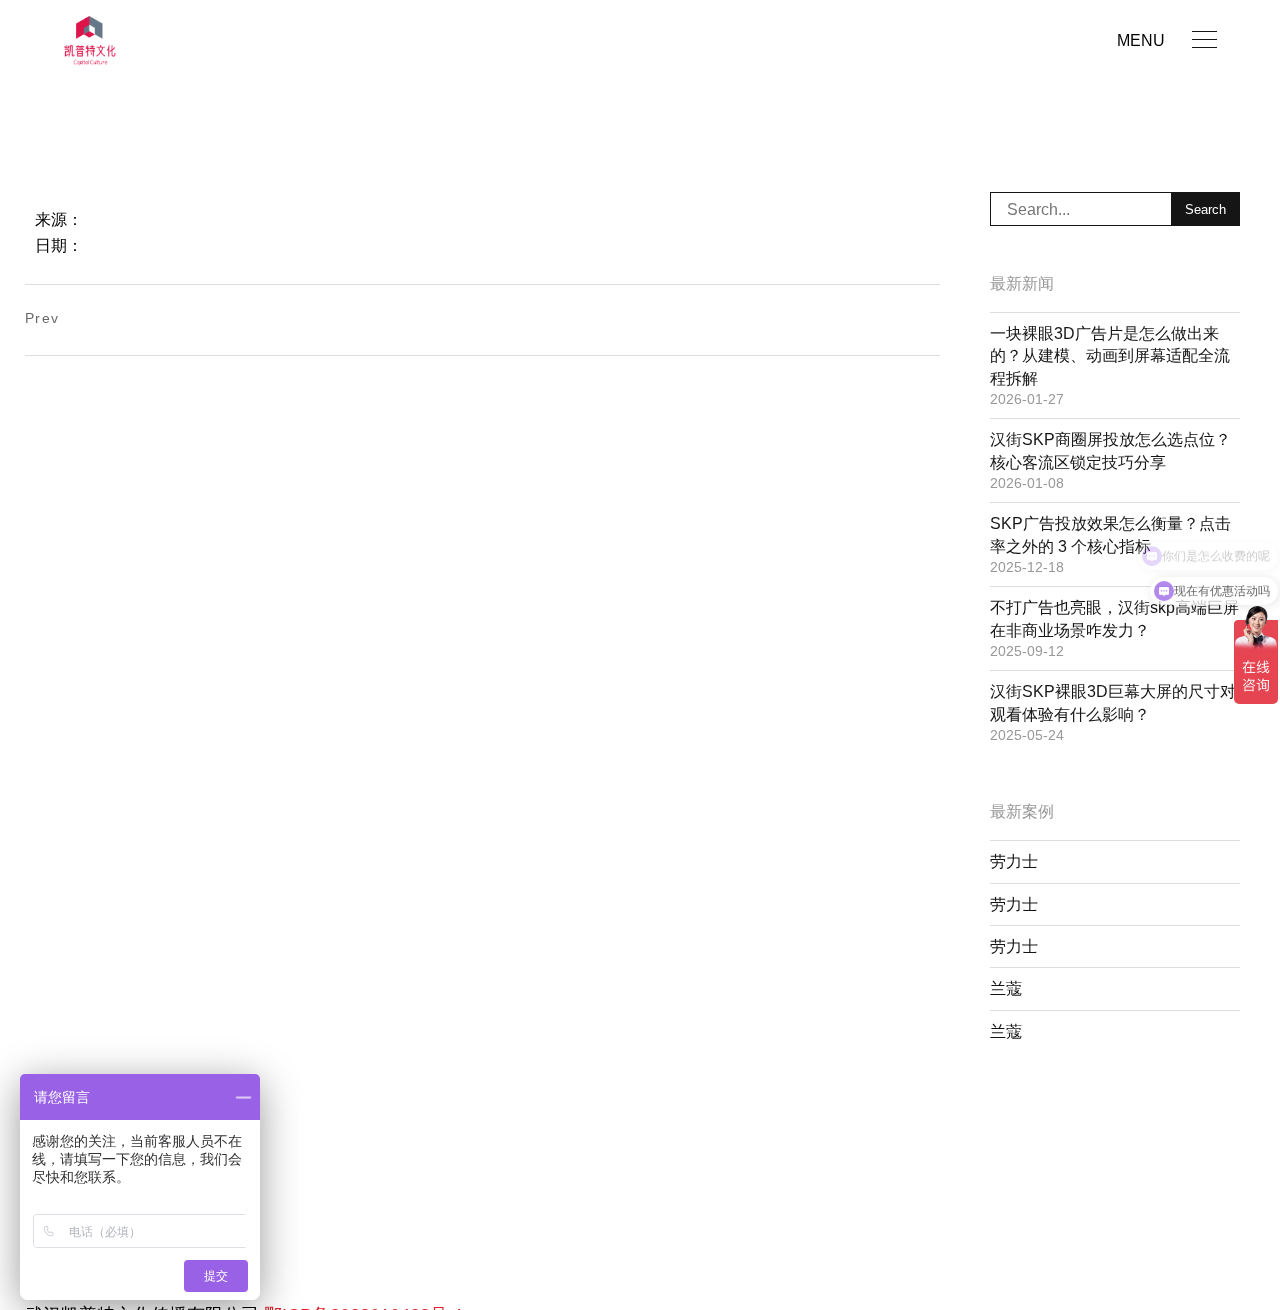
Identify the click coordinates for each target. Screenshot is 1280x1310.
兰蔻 (1006, 988)
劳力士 (1014, 861)
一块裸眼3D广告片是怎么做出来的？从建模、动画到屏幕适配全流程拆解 (1110, 356)
